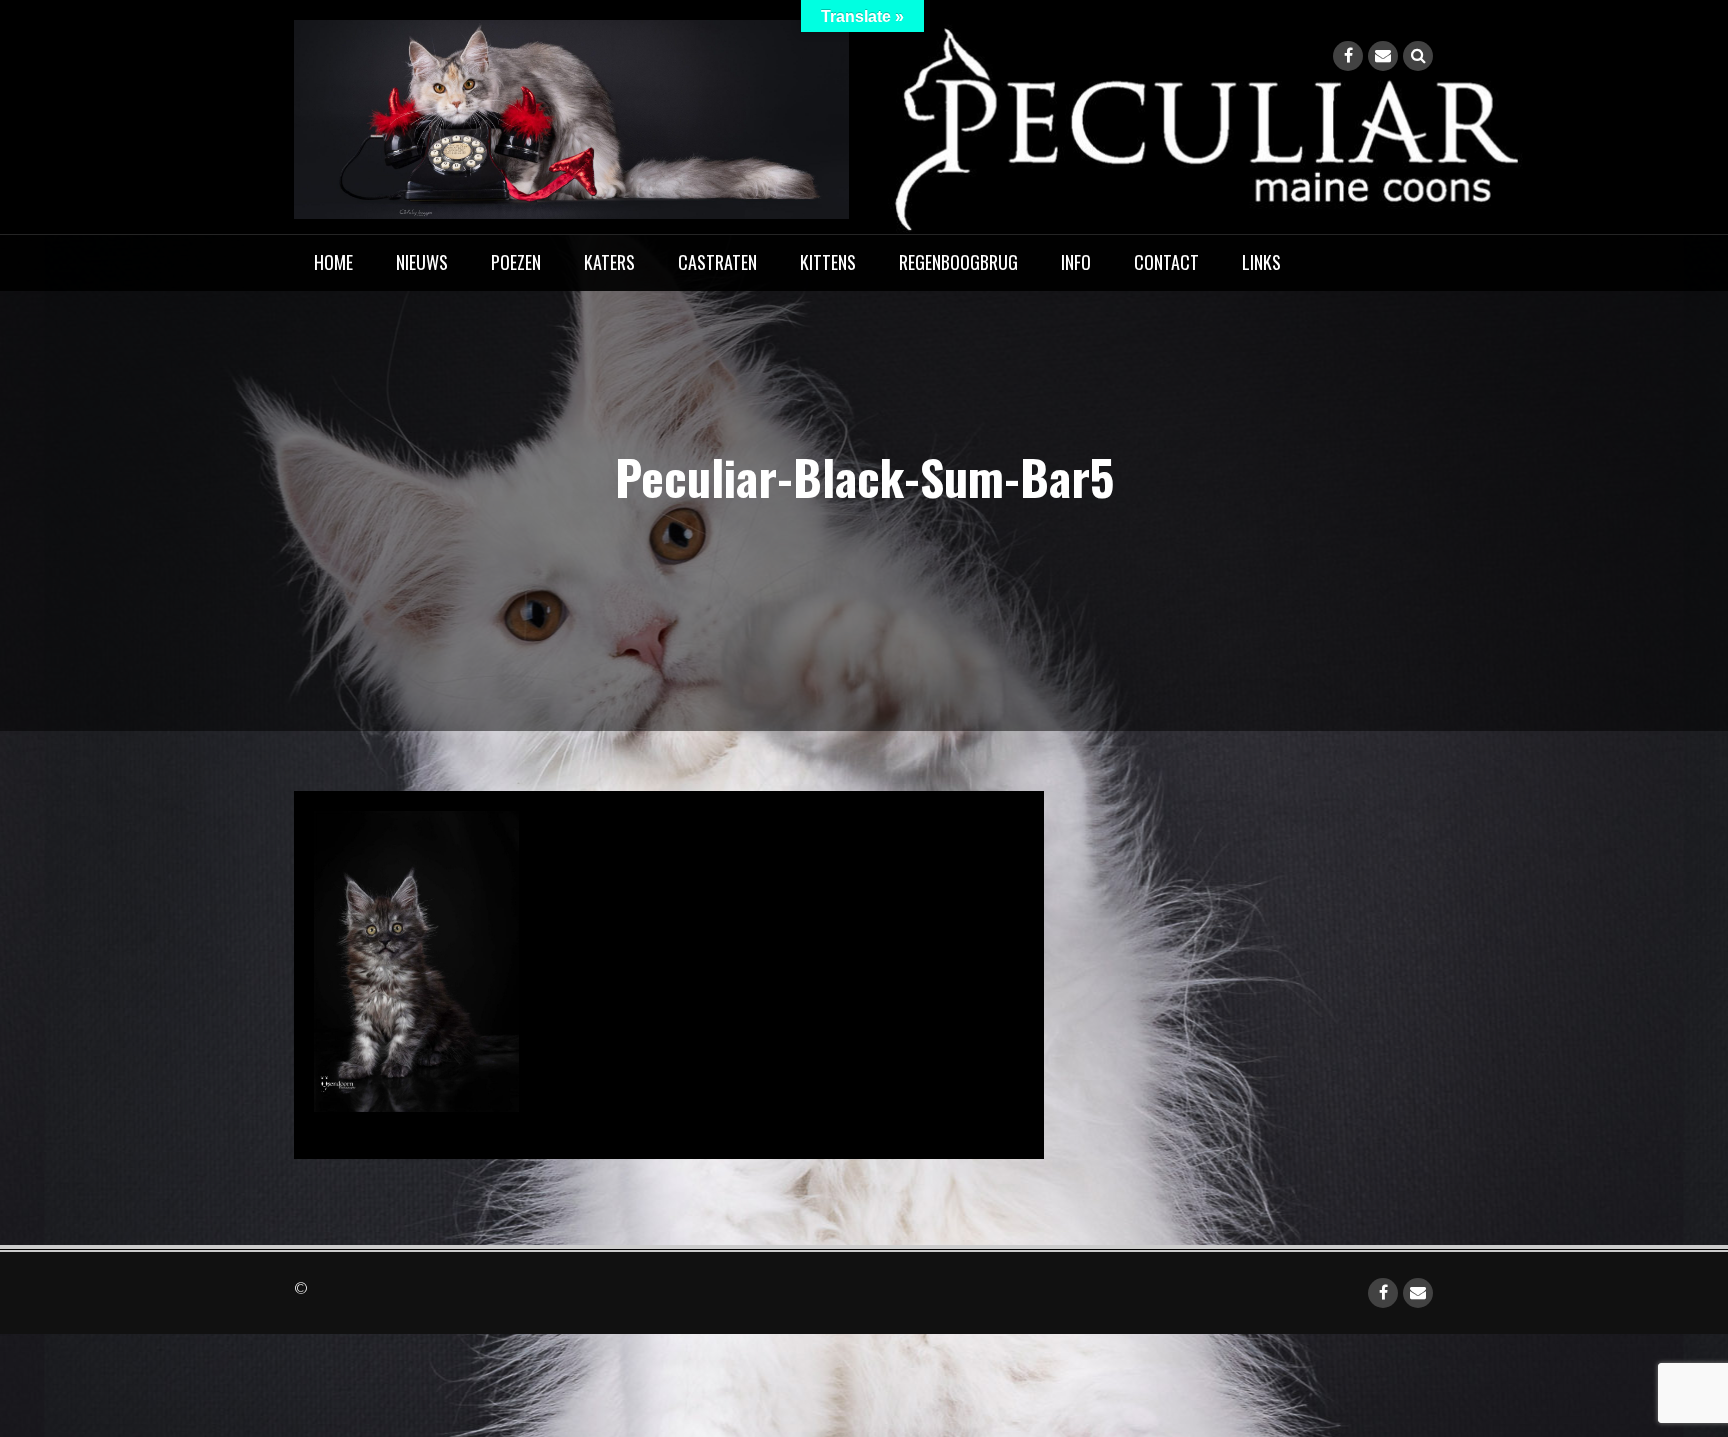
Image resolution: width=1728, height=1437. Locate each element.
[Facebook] (1348, 56)
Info (1076, 262)
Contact (1166, 262)
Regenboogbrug (958, 262)
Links (1261, 262)
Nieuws (422, 262)
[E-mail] (1383, 56)
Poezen (516, 262)
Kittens (828, 262)
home (333, 262)
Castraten (717, 262)
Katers (609, 262)
